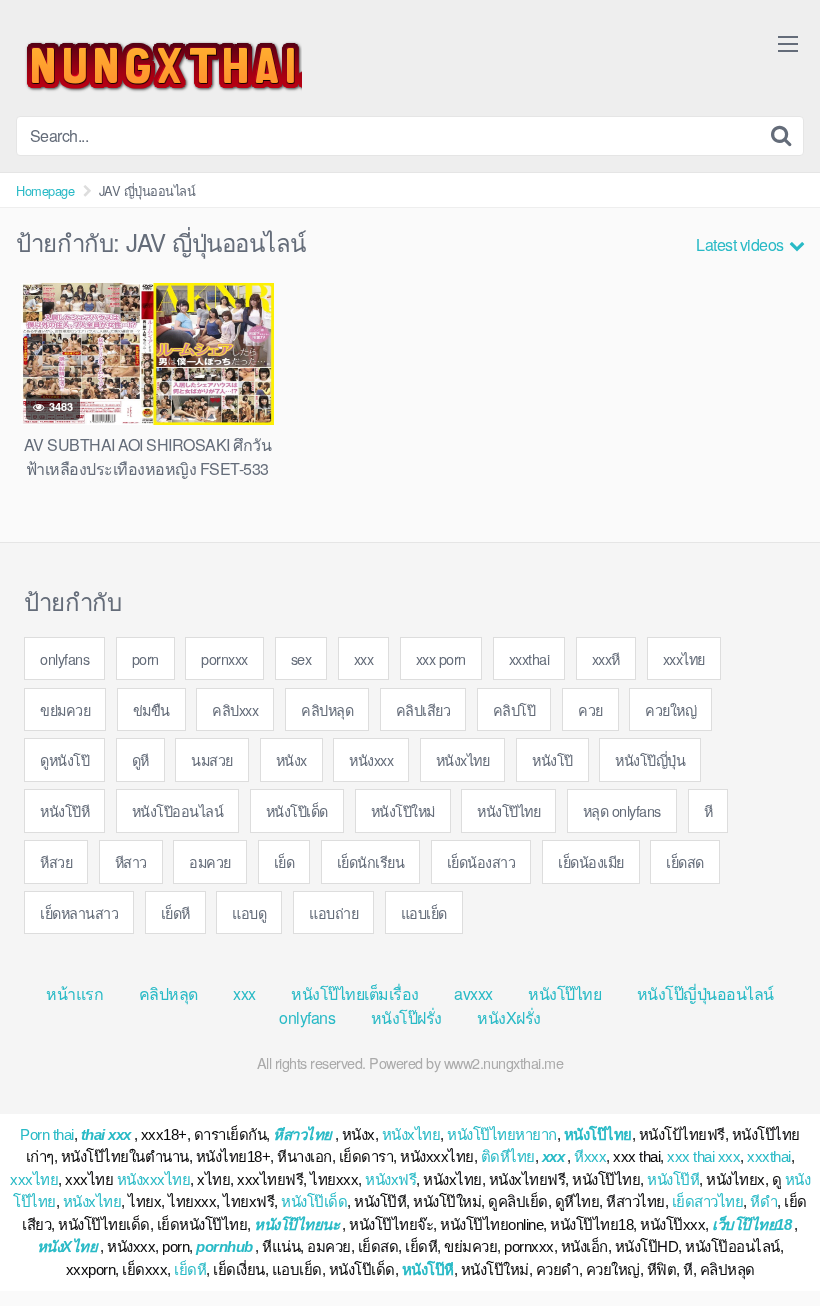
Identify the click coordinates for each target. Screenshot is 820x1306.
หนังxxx (371, 759)
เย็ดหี (175, 912)
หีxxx (590, 1156)
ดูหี (140, 759)
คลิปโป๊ (514, 709)
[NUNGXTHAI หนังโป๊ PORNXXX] (159, 66)
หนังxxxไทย (154, 1179)
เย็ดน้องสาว (481, 861)
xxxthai (529, 658)
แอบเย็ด (424, 912)
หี (708, 810)
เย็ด (284, 861)
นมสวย (212, 759)
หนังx (291, 759)
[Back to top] (765, 1242)
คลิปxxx (235, 709)
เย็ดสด (685, 861)
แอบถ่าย (333, 912)
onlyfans (64, 658)
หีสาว (131, 861)
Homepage (45, 190)
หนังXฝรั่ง (509, 1017)
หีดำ (763, 1201)
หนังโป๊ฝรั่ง (406, 1017)
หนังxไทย (463, 759)
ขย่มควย (65, 709)
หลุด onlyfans (622, 810)
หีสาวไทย (302, 1134)
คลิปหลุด (327, 709)
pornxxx (224, 658)
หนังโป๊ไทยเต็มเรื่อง (355, 993)
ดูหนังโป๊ (64, 759)
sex (301, 658)
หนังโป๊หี (64, 810)
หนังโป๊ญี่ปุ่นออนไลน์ (705, 993)
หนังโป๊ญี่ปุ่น (650, 759)
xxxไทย (684, 658)
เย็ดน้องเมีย (591, 861)
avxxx (473, 993)
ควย (590, 709)
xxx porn (441, 658)
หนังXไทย (67, 1246)
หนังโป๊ (552, 759)
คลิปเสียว (423, 709)
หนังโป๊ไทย (508, 810)
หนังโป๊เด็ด (297, 810)
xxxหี (606, 658)
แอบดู (249, 912)
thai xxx (106, 1134)
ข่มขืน (151, 709)
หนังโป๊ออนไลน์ (178, 810)
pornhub (224, 1246)
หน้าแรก (74, 993)
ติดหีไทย (508, 1156)
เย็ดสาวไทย (708, 1201)
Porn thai (47, 1134)
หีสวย (56, 861)
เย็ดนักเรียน (371, 861)
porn (145, 658)
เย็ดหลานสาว (79, 912)
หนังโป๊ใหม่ (403, 810)
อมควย (210, 861)
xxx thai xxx (703, 1156)
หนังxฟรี (390, 1179)
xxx (364, 658)
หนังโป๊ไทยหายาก (502, 1134)
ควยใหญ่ (670, 709)
